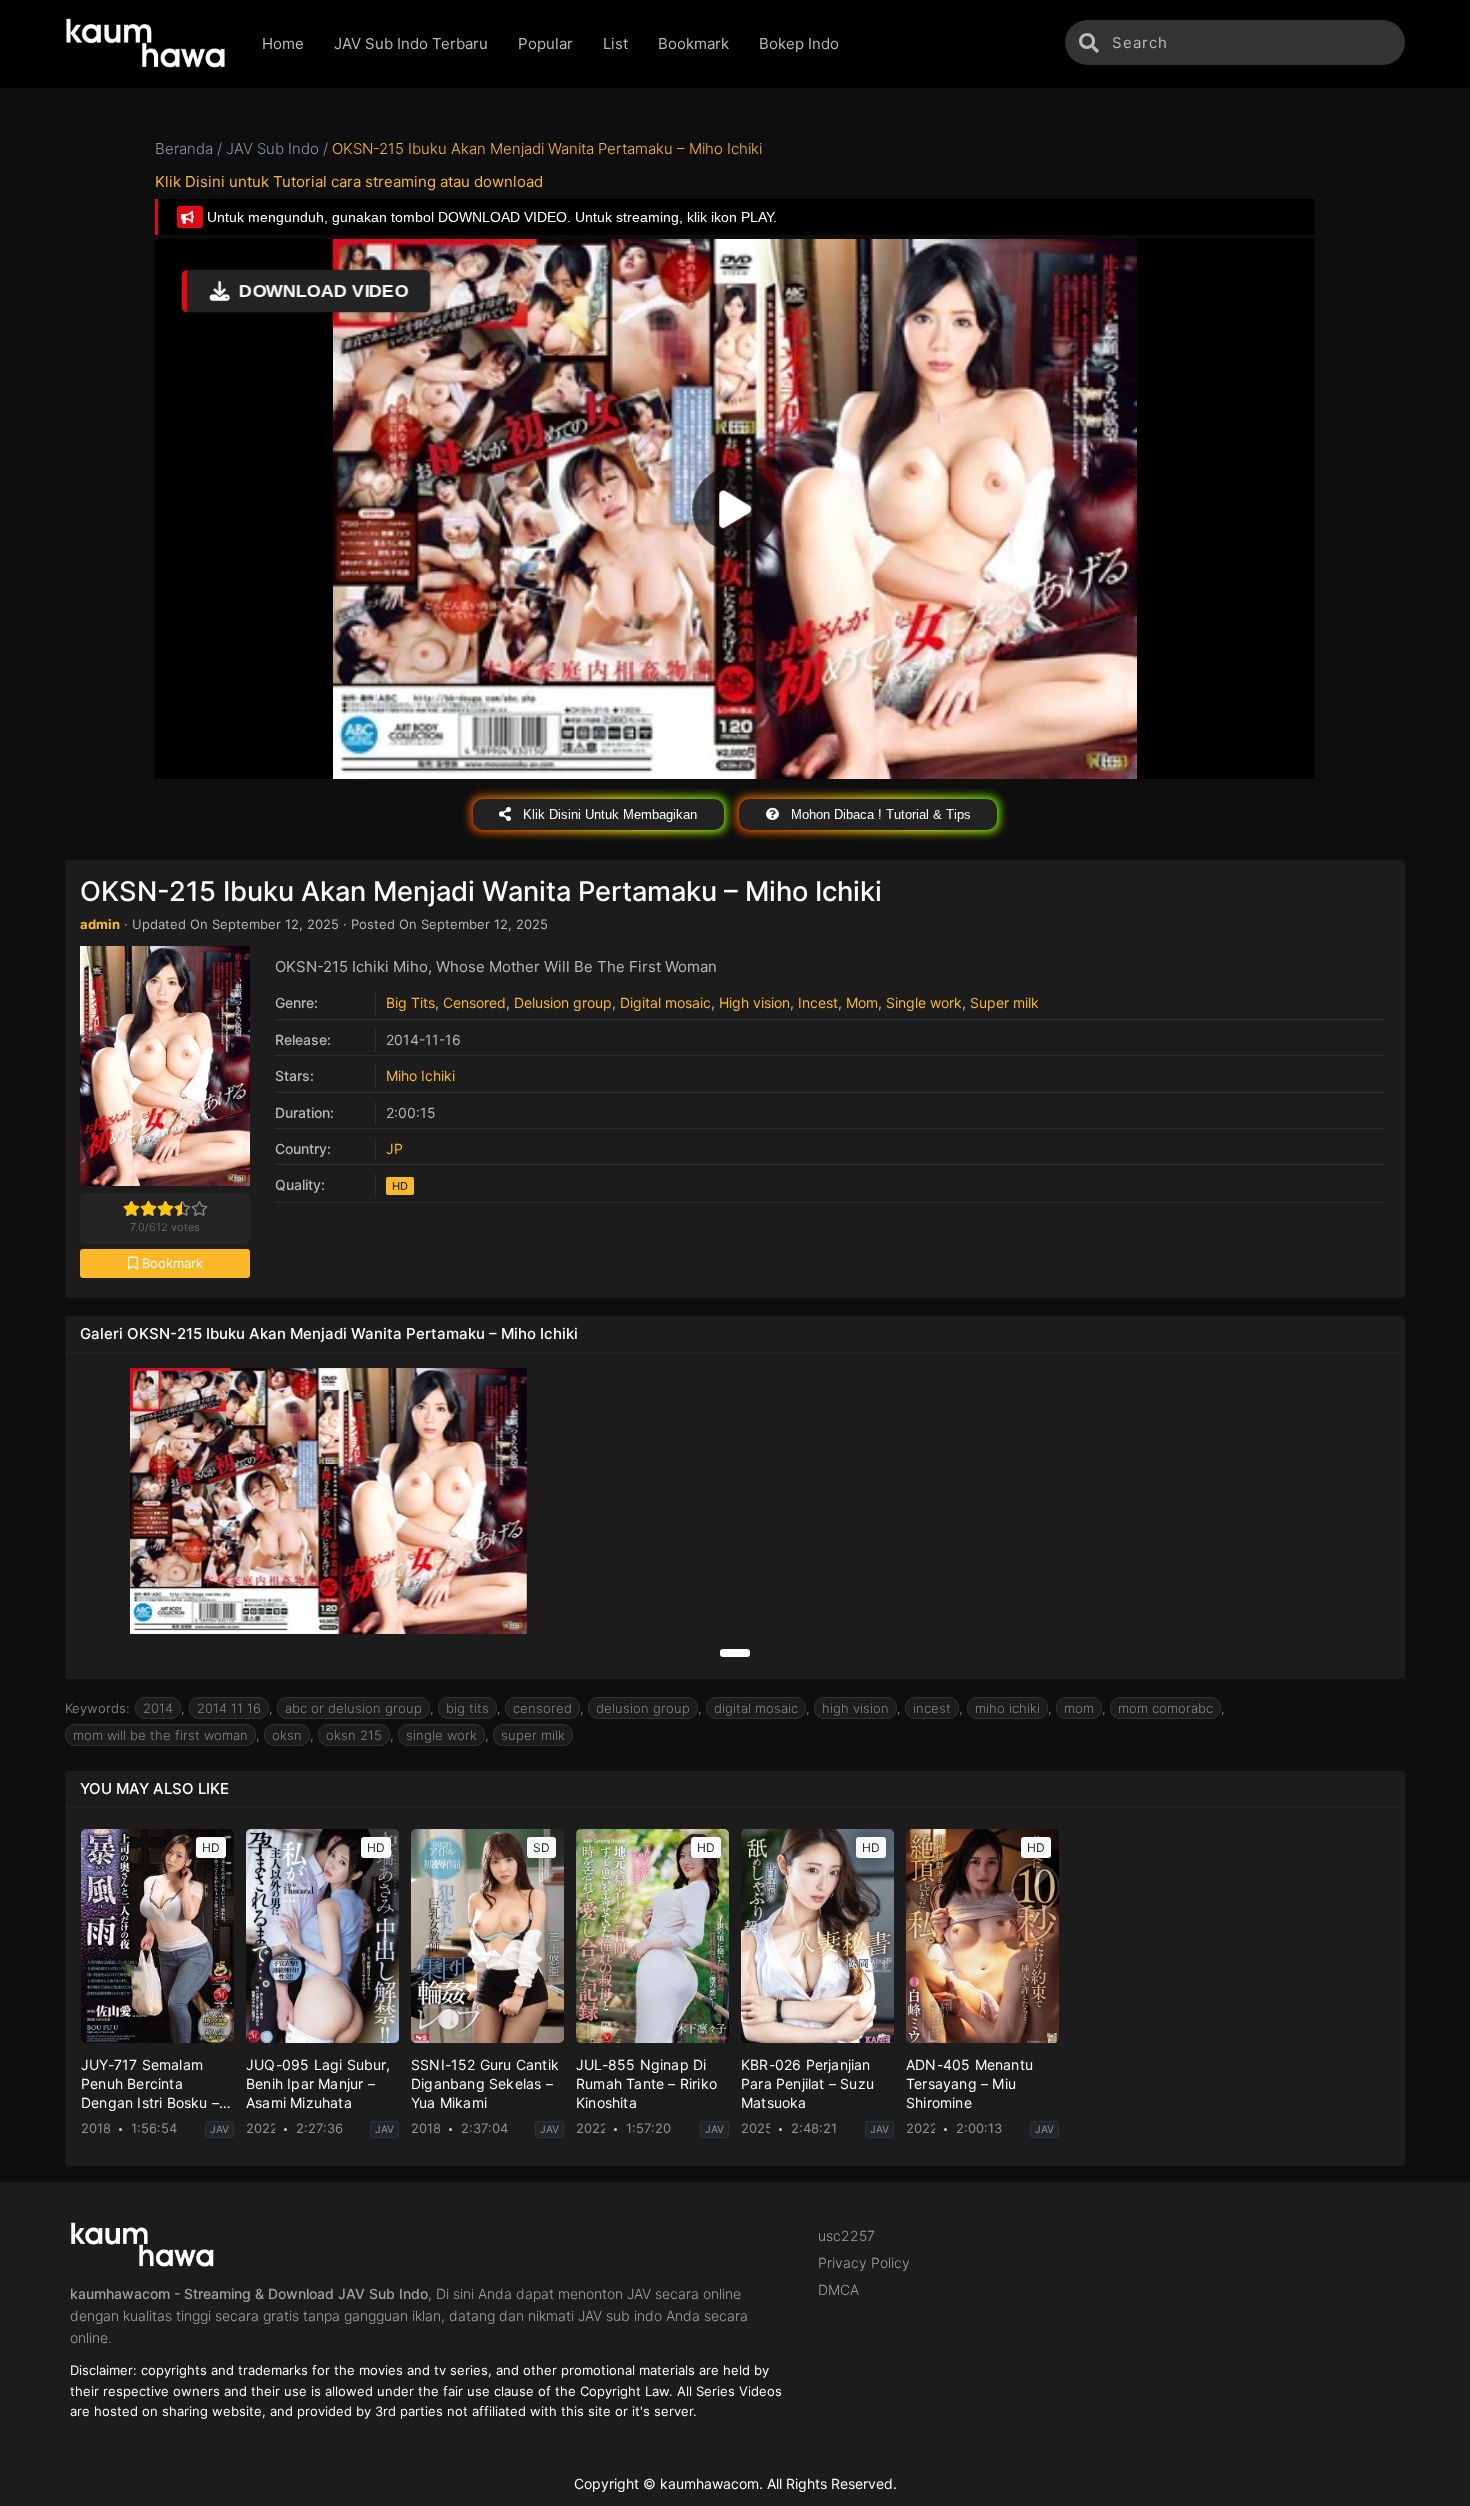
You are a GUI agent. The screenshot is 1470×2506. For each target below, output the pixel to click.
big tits (467, 1708)
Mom (862, 1002)
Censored (474, 1002)
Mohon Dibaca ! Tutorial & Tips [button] (879, 814)
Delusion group (563, 1002)
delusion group (643, 1708)
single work (441, 1735)
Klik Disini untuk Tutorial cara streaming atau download (349, 181)
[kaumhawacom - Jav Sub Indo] (148, 44)
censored (542, 1708)
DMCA (838, 2289)
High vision (754, 1002)
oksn (287, 1735)
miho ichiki (1007, 1708)
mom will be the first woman (160, 1735)
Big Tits (410, 1002)
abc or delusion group (353, 1708)
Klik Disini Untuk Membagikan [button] (608, 814)
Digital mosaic (665, 1002)
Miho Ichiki (420, 1075)
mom (1079, 1708)
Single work (924, 1002)
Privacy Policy (864, 2262)
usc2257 (846, 2235)
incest (932, 1708)
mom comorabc (1165, 1708)
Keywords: (97, 1708)
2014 (158, 1708)
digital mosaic (756, 1708)
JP (394, 1148)
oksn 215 (354, 1735)
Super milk (1004, 1002)
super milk (533, 1735)
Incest (818, 1002)
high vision (855, 1708)
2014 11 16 (229, 1708)
